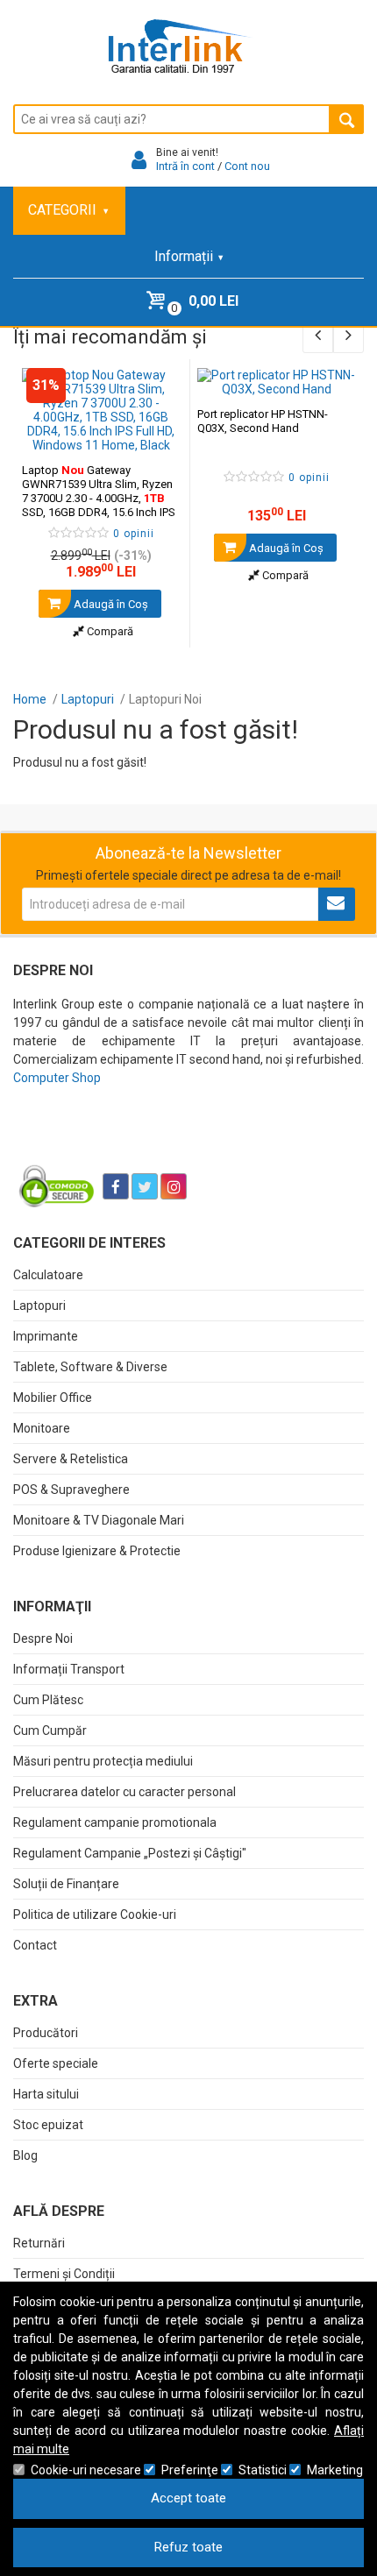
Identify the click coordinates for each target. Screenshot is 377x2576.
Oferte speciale (56, 2063)
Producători (46, 2033)
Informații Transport (69, 1669)
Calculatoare (48, 1275)
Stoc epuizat (48, 2125)
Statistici (263, 2470)
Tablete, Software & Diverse (90, 1367)
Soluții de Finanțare (66, 1884)
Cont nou (247, 166)
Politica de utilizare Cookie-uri (95, 1914)
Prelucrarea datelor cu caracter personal (124, 1792)
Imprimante (46, 1336)
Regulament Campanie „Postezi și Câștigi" (130, 1853)
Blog (25, 2155)
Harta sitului (46, 2094)
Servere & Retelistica (71, 1459)
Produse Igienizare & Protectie (97, 1551)
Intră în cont (185, 166)
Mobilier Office (53, 1398)
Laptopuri (39, 1306)
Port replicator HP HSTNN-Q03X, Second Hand (263, 421)
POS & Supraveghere (71, 1490)
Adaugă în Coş (110, 604)
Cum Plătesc (48, 1700)
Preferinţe (190, 2470)
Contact (35, 1945)
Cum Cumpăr (50, 1730)
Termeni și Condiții (64, 2274)
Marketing (335, 2470)
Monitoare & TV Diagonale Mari (99, 1520)
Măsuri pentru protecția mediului (103, 1761)
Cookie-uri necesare (86, 2470)
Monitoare (42, 1428)
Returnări (39, 2243)
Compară (109, 631)
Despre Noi (43, 1638)
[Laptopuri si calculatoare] (123, 1143)
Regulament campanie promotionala (115, 1822)
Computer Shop (57, 1078)
